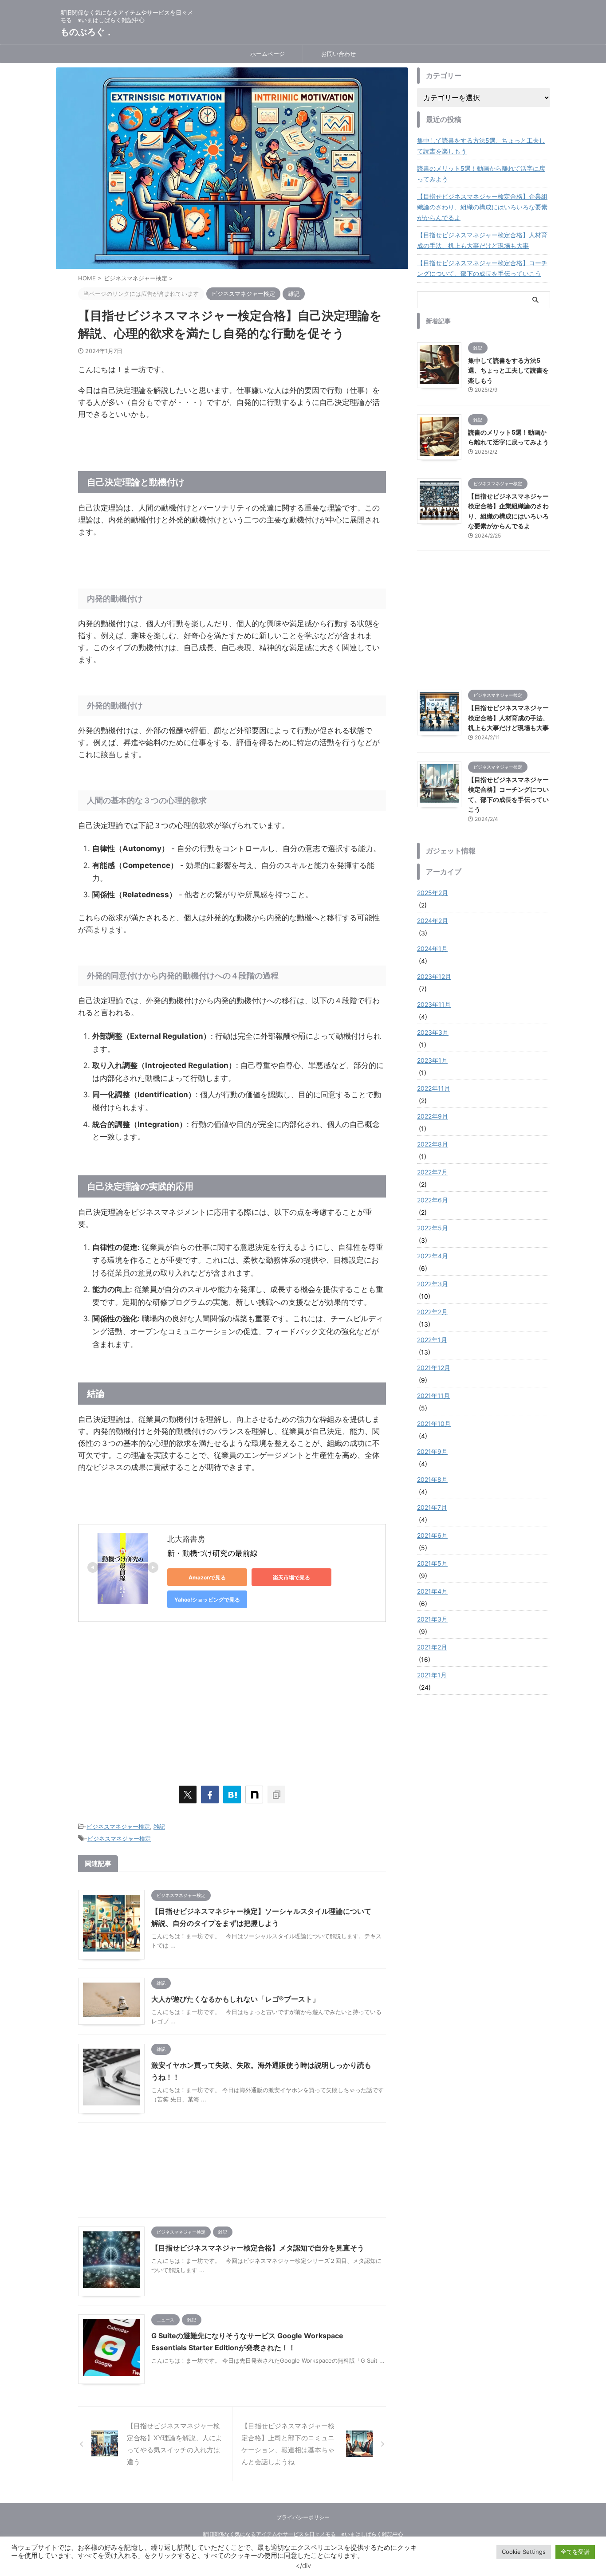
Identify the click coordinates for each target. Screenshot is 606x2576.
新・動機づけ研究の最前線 (212, 1553)
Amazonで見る (207, 1577)
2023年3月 (433, 1032)
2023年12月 (434, 976)
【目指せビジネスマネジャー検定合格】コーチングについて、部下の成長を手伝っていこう (482, 268)
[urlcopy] (276, 1795)
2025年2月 (433, 893)
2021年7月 (432, 1507)
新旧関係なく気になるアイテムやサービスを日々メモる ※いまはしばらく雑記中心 (303, 2534)
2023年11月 (434, 1004)
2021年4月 (432, 1591)
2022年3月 (433, 1284)
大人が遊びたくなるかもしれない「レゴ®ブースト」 (235, 1999)
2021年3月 (432, 1619)
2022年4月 (433, 1256)
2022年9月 (433, 1116)
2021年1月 (432, 1675)
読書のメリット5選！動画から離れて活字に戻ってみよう (481, 174)
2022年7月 (432, 1172)
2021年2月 (432, 1647)
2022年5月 (433, 1228)
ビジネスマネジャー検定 (118, 1826)
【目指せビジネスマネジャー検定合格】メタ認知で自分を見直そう (258, 2248)
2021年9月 (432, 1451)
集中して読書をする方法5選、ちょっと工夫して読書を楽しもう (481, 146)
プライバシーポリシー (303, 2517)
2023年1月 (432, 1060)
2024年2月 (433, 921)
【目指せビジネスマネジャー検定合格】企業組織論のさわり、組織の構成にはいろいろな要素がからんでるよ (482, 207)
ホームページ (268, 54)
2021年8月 (432, 1479)
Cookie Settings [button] (524, 2552)
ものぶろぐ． (87, 32)
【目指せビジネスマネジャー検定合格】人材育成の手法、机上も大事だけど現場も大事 (482, 240)
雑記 (159, 1826)
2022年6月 (433, 1200)
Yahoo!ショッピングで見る (207, 1600)
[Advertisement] (232, 1702)
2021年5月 (432, 1563)
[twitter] (188, 1795)
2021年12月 (434, 1368)
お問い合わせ (338, 54)
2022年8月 (433, 1144)
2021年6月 (432, 1535)
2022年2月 (432, 1312)
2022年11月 (434, 1088)
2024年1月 (432, 948)
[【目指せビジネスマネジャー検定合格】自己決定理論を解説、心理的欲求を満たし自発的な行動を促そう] (232, 1795)
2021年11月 (433, 1396)
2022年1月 (432, 1340)
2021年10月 (434, 1423)
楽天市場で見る (291, 1577)
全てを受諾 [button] (575, 2552)
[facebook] (210, 1795)
